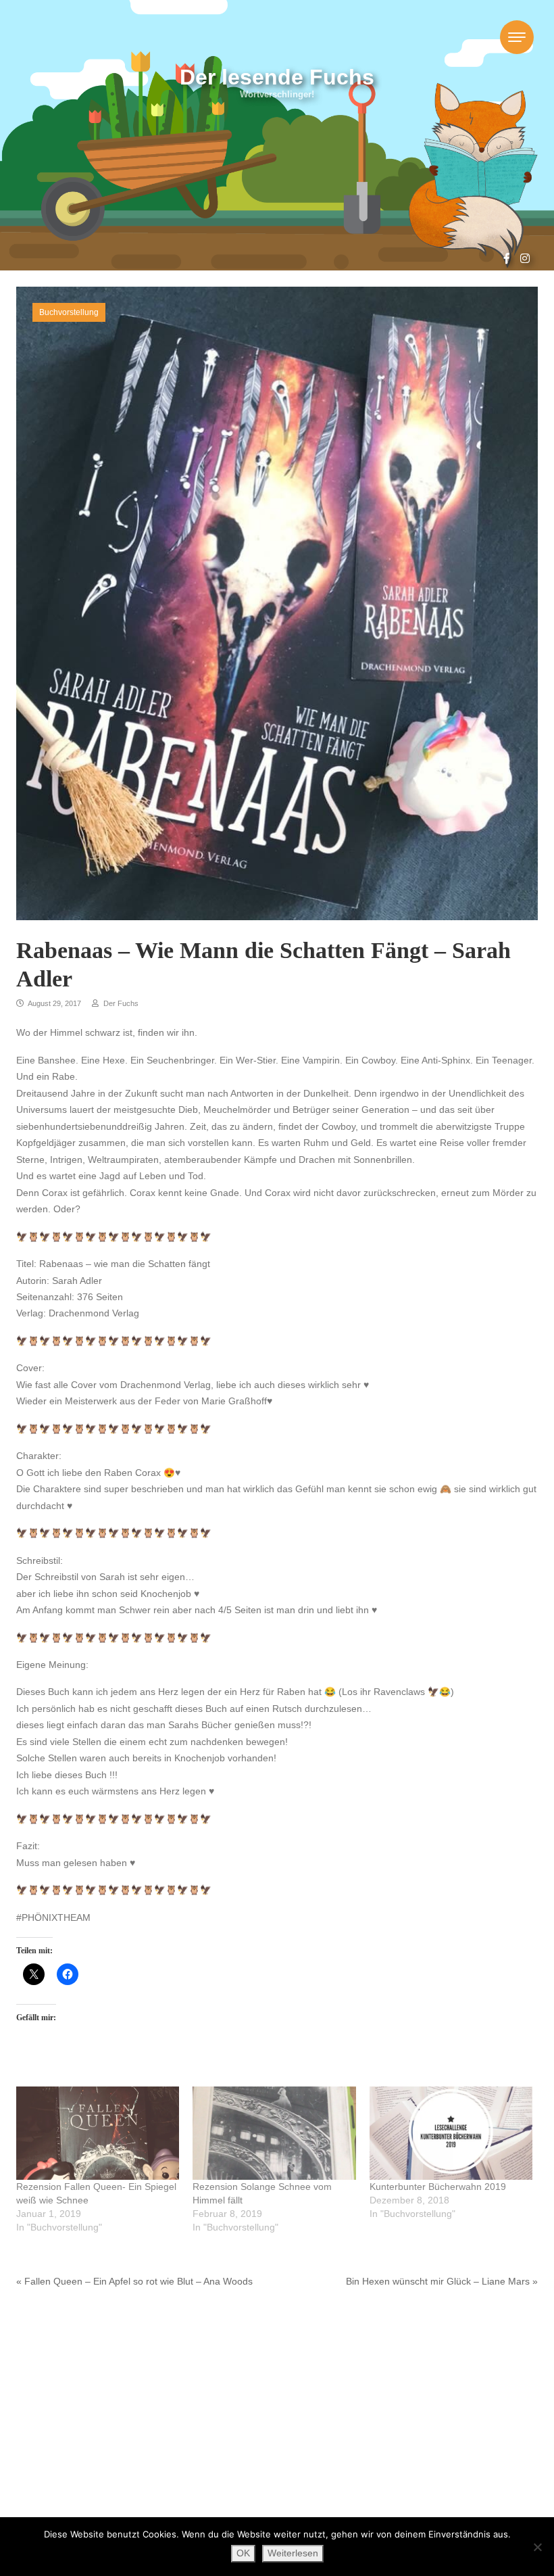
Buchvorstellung (69, 312)
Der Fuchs (120, 1003)
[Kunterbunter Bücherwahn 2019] (451, 2133)
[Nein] (537, 2547)
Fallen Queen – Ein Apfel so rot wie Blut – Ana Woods (138, 2282)
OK (243, 2553)
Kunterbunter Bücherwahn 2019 (438, 2187)
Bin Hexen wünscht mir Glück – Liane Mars (438, 2282)
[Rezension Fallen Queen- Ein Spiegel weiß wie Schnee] (98, 2133)
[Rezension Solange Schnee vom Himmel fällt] (274, 2133)
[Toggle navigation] (517, 37)
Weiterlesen (293, 2553)
